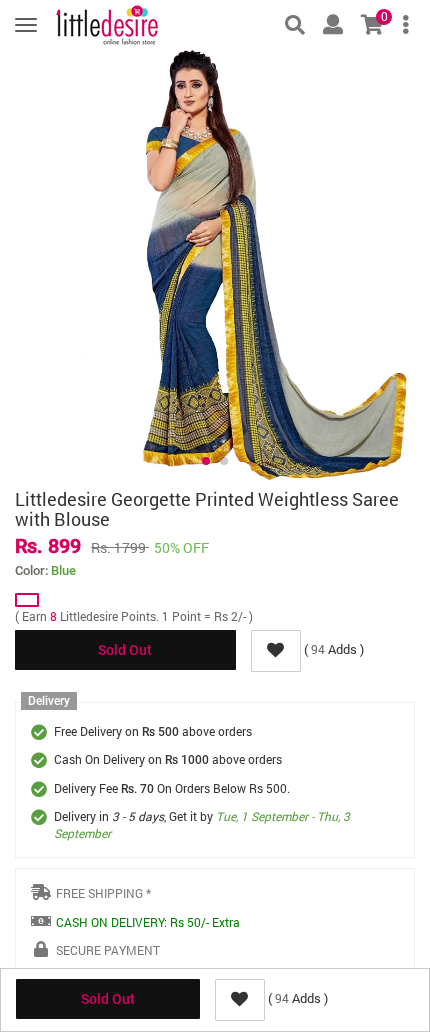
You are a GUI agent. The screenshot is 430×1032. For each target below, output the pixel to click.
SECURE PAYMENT (108, 950)
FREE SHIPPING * (103, 893)
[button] (206, 461)
